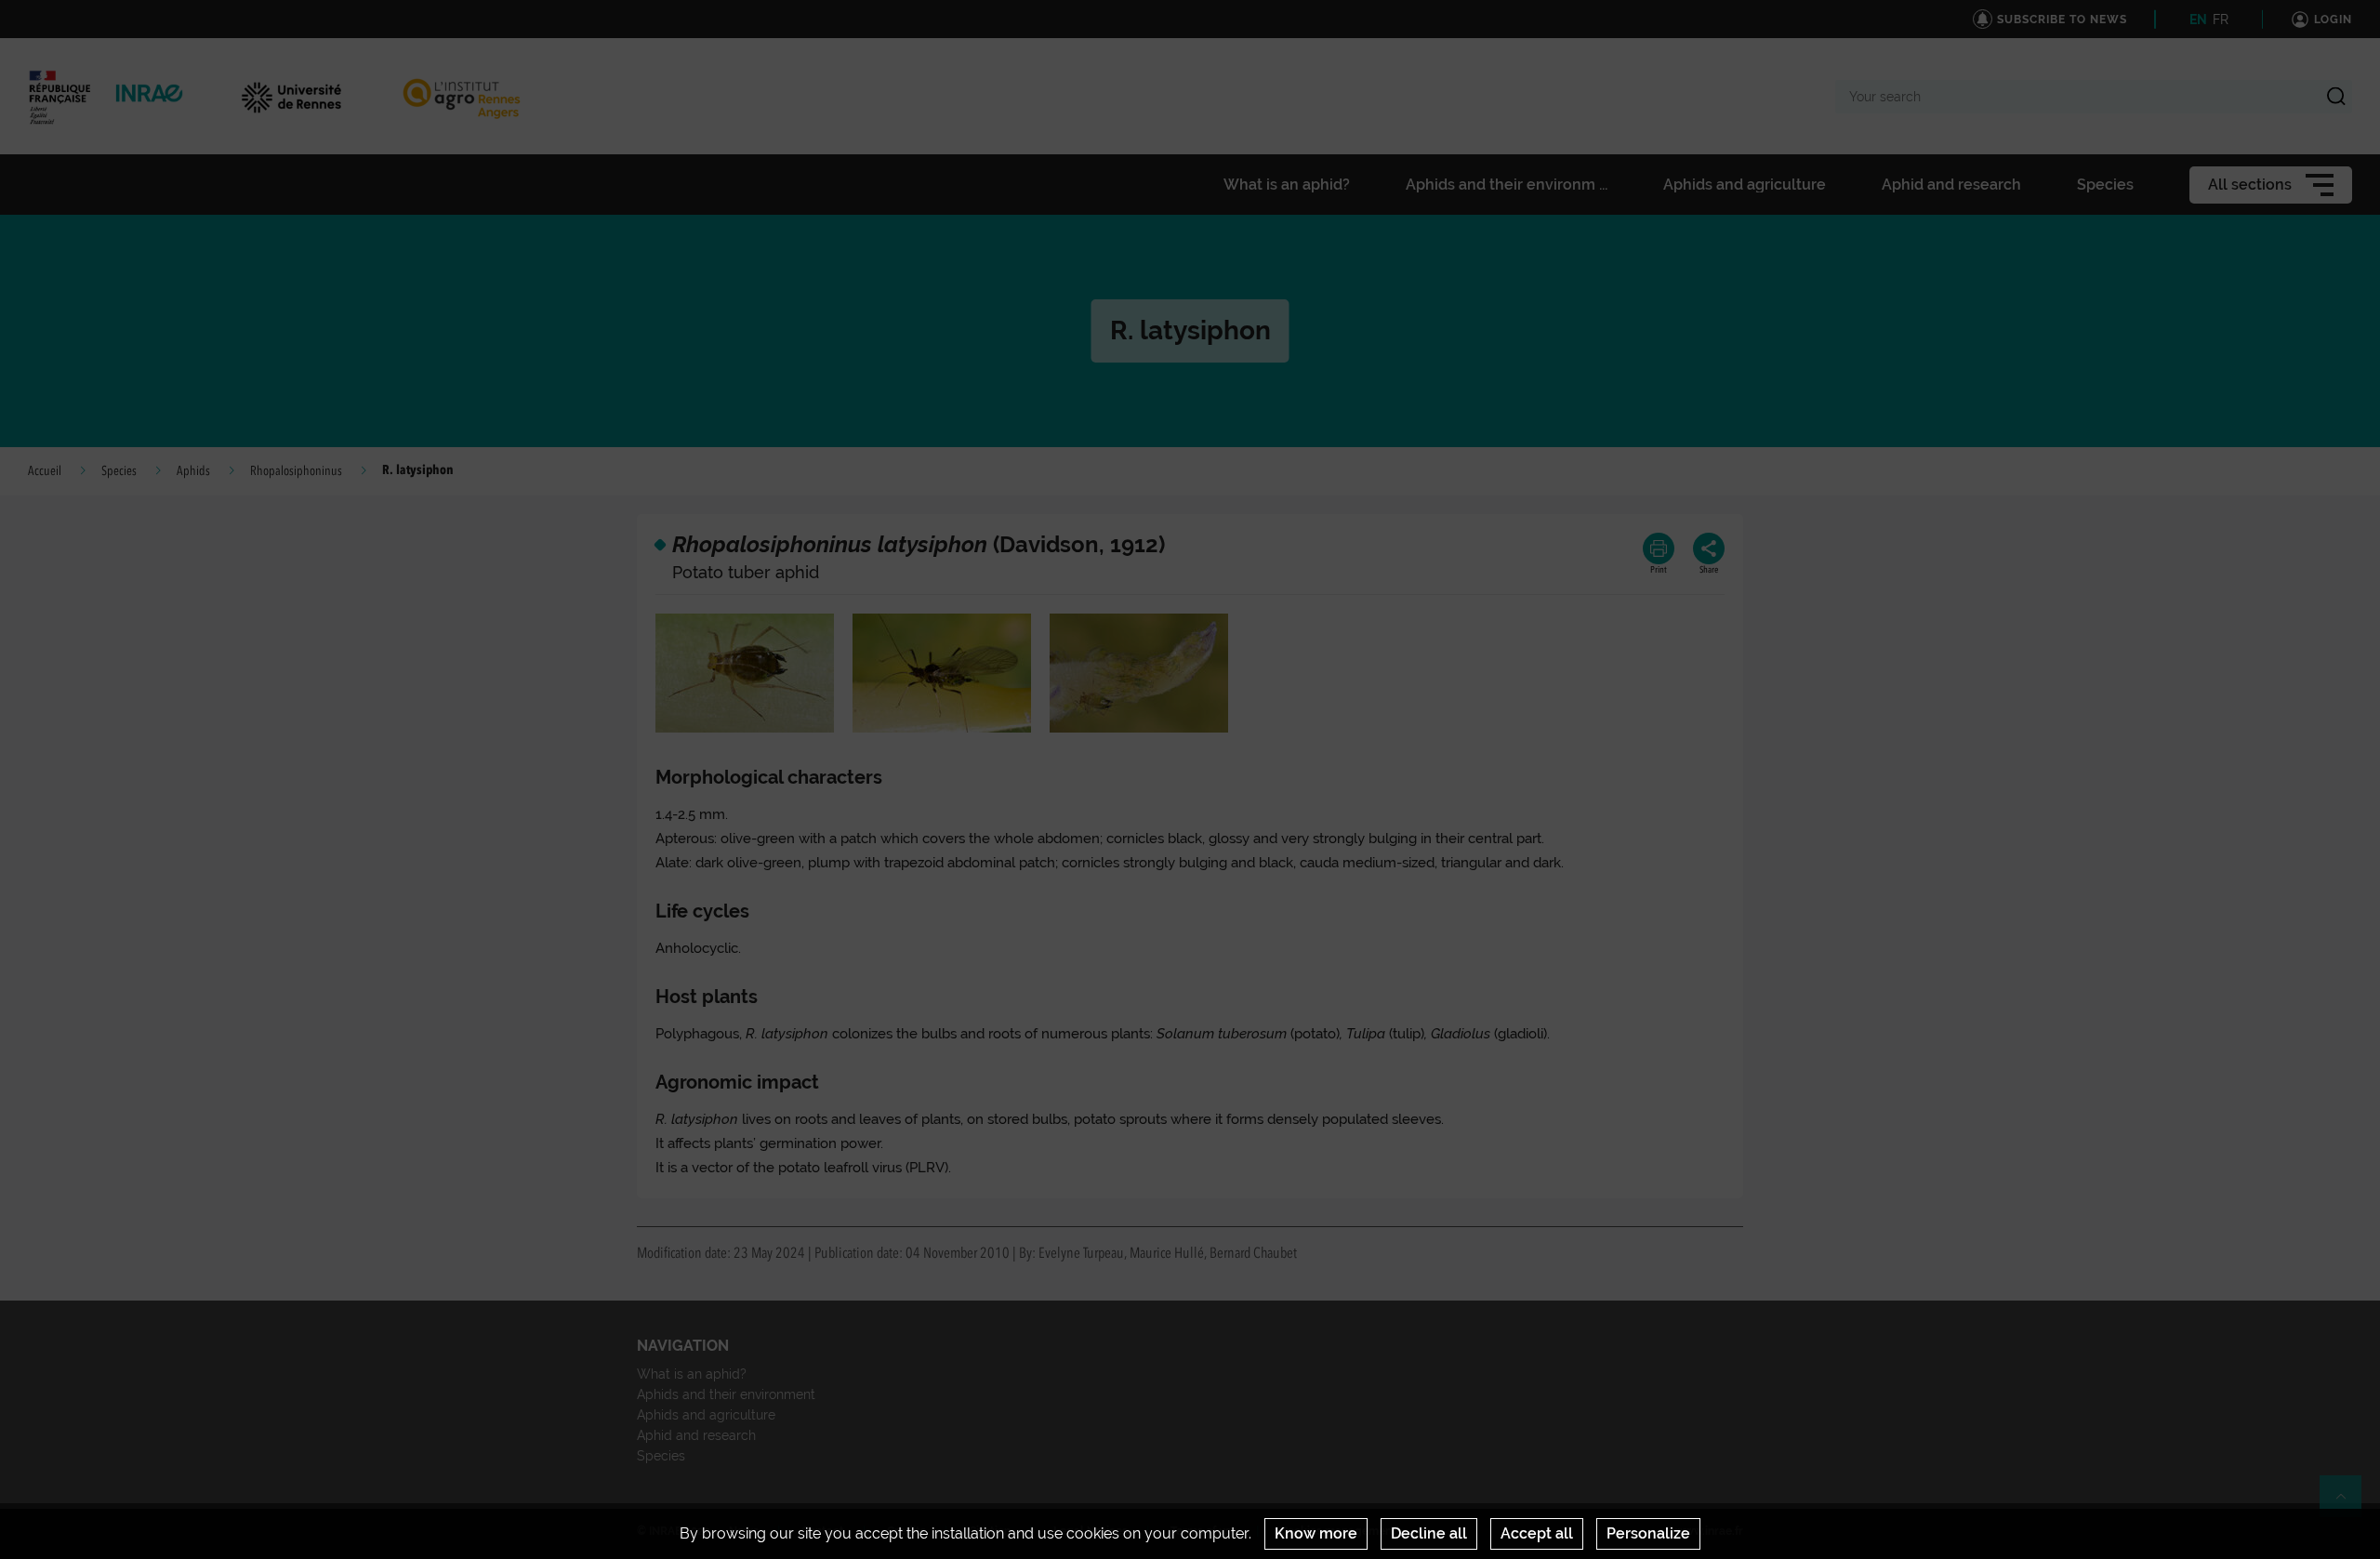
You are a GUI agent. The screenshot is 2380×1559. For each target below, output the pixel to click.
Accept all (1537, 1533)
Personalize (1648, 1533)
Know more (1316, 1533)
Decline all (1429, 1533)
